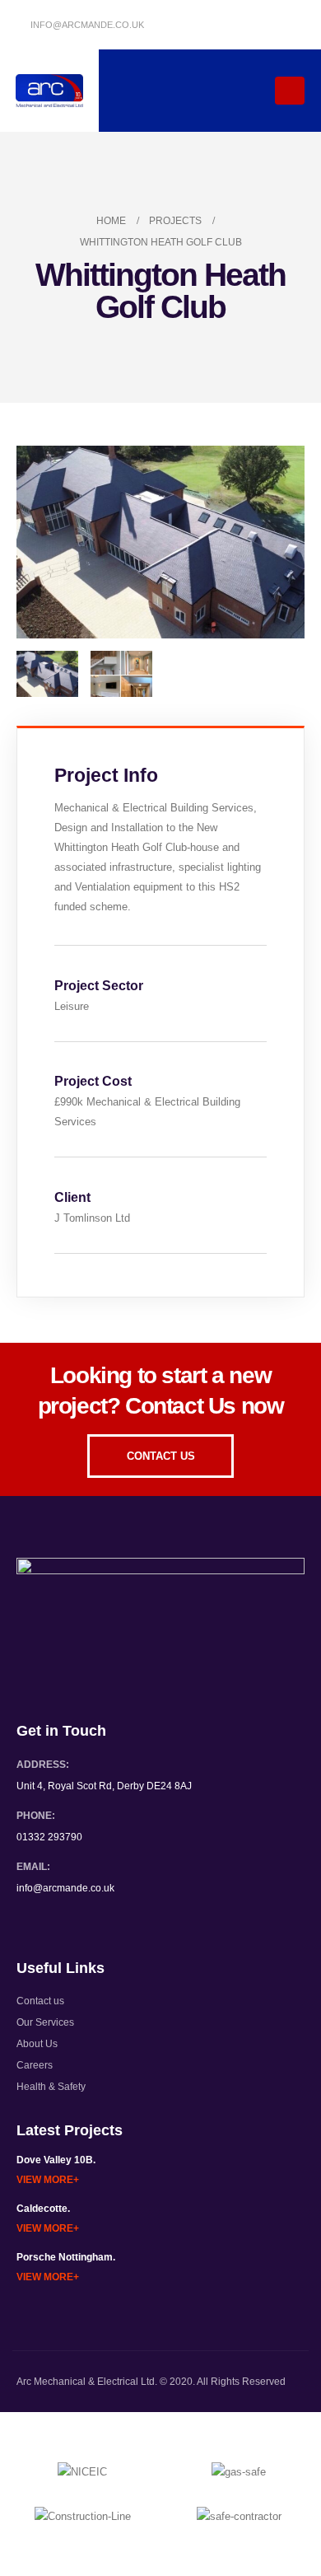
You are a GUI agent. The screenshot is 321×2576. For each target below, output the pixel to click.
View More (45, 2179)
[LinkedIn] (291, 25)
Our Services (45, 2022)
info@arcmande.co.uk (86, 25)
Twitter (30, 1921)
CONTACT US (161, 1456)
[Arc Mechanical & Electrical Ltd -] (50, 91)
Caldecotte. (43, 2208)
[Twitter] (263, 25)
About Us (37, 2043)
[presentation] (37, 542)
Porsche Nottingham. (66, 2257)
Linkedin (61, 1921)
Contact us (40, 2001)
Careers (35, 2065)
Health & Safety (51, 2086)
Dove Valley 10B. (56, 2160)
